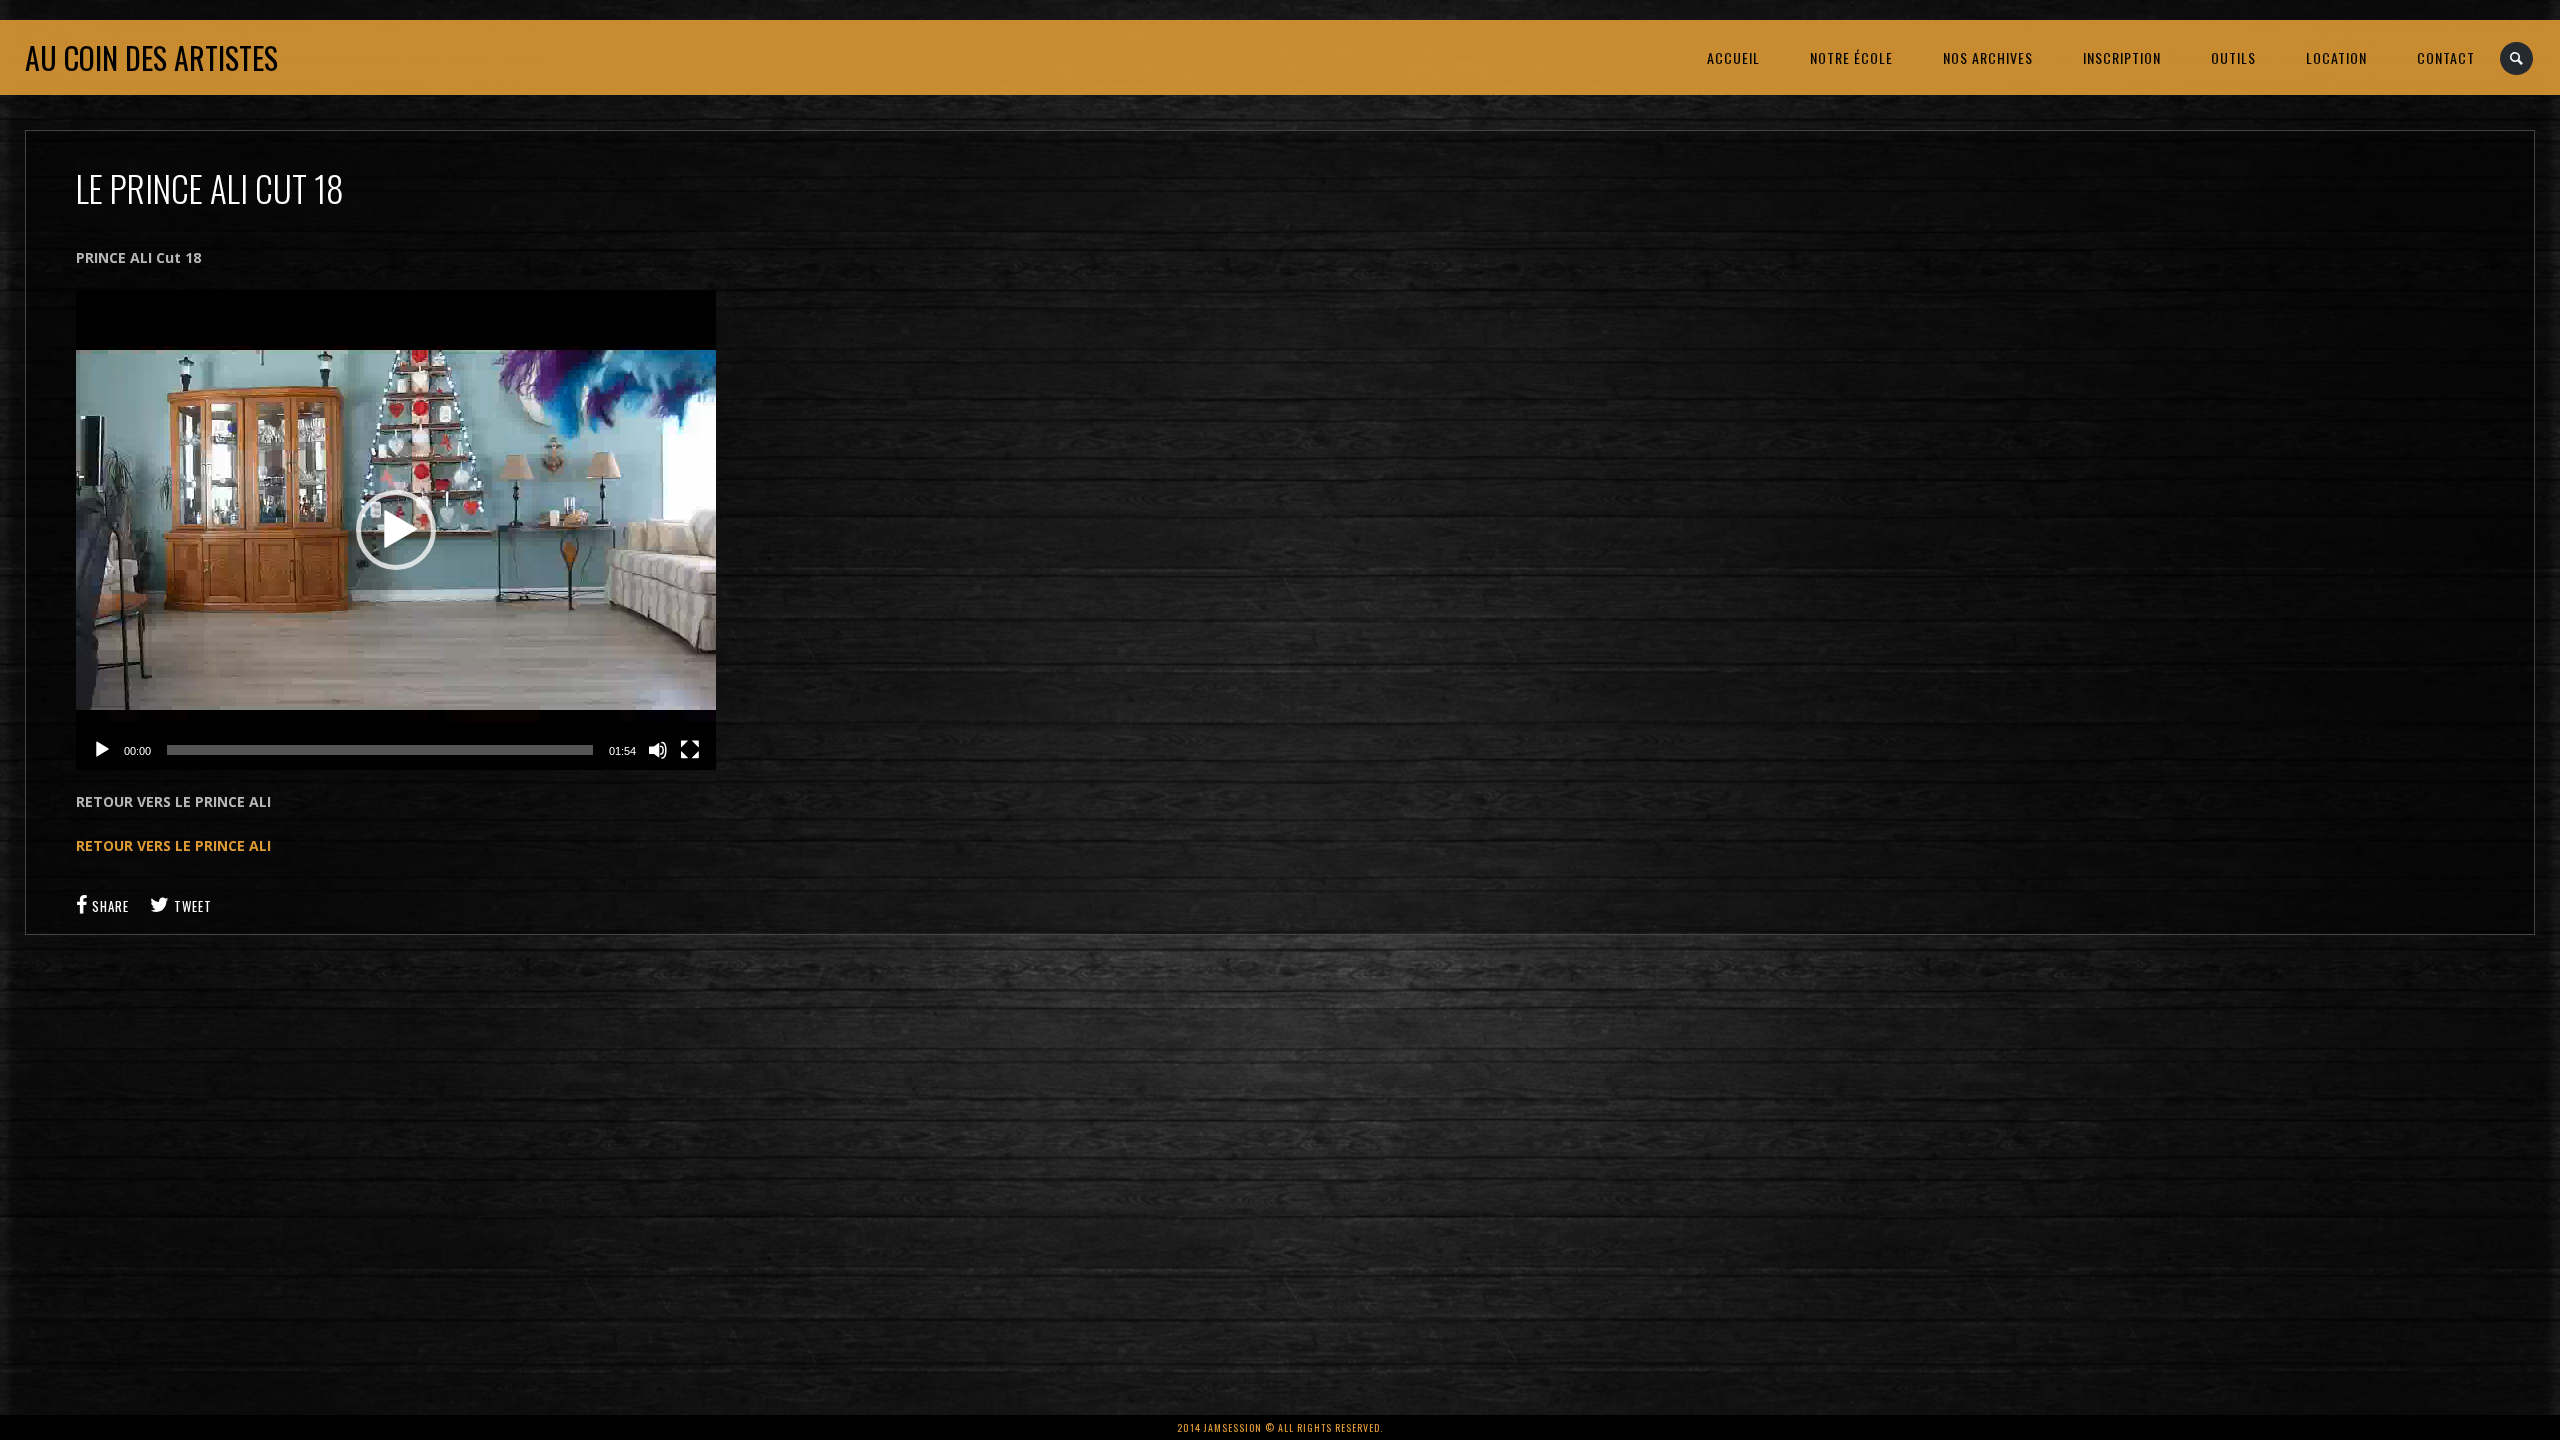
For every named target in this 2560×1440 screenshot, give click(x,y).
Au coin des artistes (151, 57)
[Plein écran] (690, 750)
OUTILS (2233, 57)
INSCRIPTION (2122, 57)
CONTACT (2446, 57)
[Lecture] (102, 750)
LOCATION (2336, 57)
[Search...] (2517, 58)
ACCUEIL (1733, 57)
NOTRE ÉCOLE (1851, 57)
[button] (396, 530)
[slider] (380, 750)
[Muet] (658, 750)
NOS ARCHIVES (1988, 57)
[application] (396, 530)
